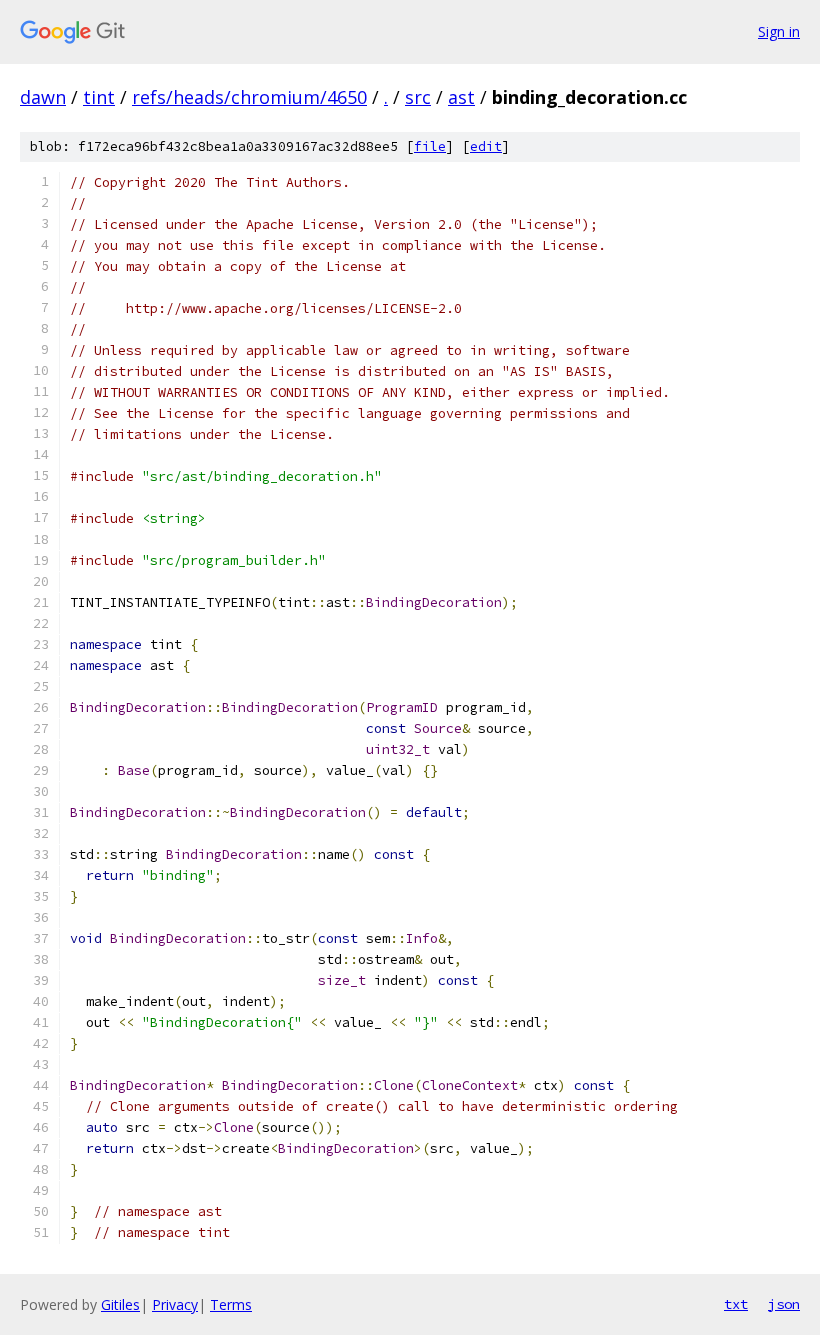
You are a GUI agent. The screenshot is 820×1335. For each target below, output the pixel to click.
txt (736, 1304)
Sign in (779, 31)
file (430, 146)
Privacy (175, 1304)
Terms (231, 1304)
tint (99, 97)
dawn (43, 97)
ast (461, 97)
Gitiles (120, 1304)
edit (486, 146)
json (784, 1304)
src (418, 97)
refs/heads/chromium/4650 (249, 97)
